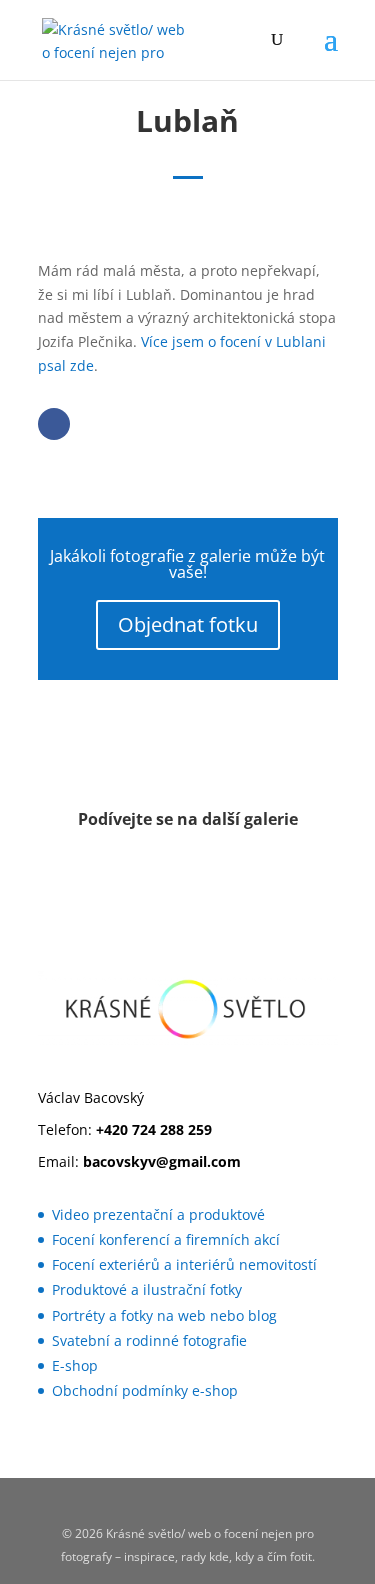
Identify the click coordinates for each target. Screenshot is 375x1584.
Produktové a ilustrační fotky (147, 1289)
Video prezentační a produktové (158, 1214)
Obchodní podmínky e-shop (145, 1390)
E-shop (75, 1365)
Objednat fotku (188, 624)
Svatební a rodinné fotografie (149, 1340)
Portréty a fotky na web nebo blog (164, 1315)
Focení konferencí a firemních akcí (166, 1239)
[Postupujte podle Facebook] (54, 424)
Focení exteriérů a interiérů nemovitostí (184, 1264)
